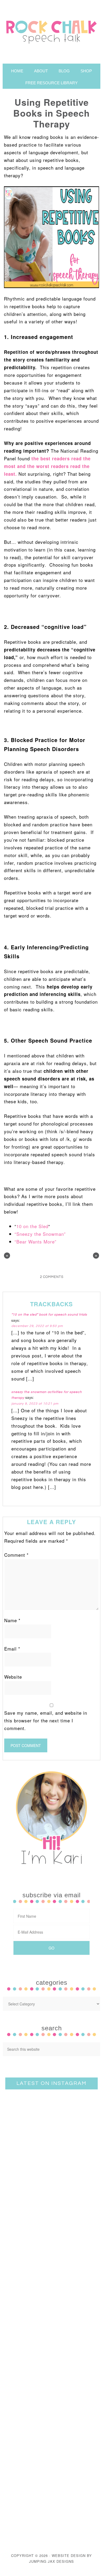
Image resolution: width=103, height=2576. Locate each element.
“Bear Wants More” (36, 1241)
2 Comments (52, 1277)
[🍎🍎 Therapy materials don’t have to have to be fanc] (51, 2396)
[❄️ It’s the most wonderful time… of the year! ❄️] (51, 2233)
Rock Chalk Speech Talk (51, 32)
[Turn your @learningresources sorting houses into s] (51, 2287)
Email (12, 1649)
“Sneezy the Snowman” (40, 1234)
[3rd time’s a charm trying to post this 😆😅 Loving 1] (51, 2178)
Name (12, 1620)
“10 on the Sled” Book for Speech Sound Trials (49, 1315)
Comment (17, 1555)
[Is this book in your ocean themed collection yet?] (51, 2506)
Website (13, 1677)
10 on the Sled (32, 1226)
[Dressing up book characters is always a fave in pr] (51, 2451)
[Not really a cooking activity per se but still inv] (51, 2123)
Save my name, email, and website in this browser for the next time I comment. (46, 1720)
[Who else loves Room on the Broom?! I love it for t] (51, 2342)
